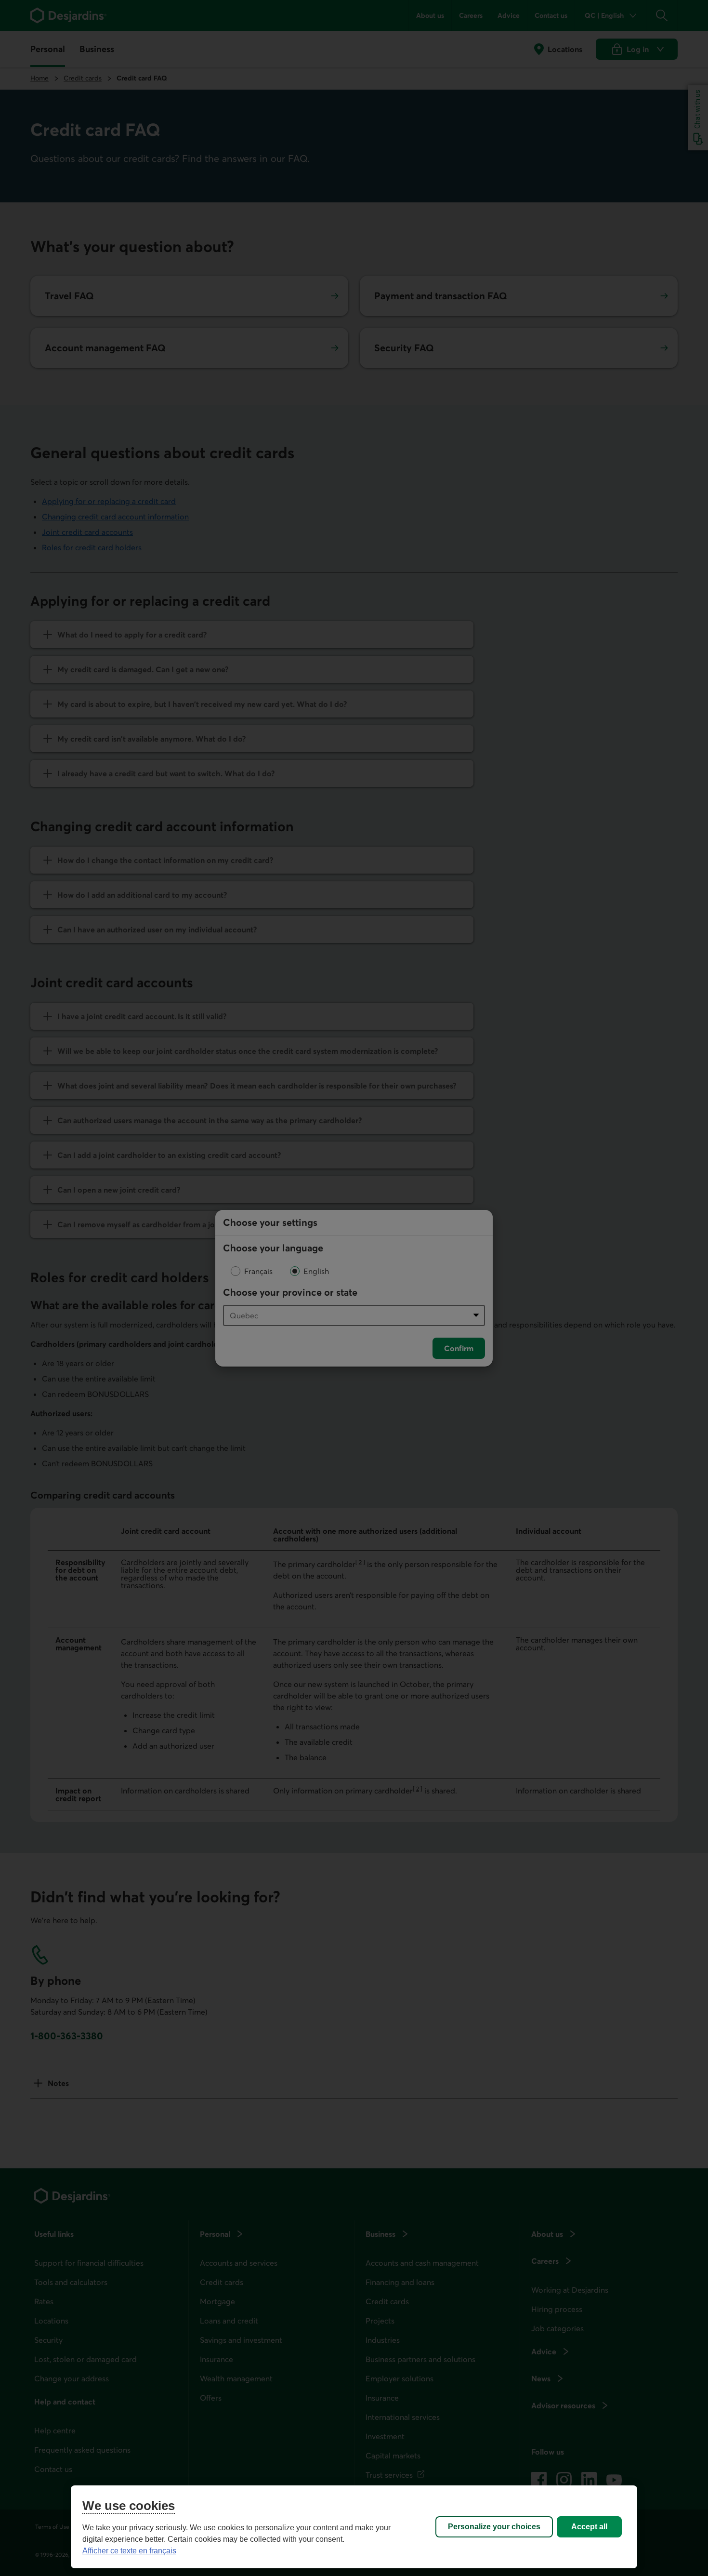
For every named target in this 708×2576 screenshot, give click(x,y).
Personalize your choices (494, 2527)
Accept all (589, 2527)
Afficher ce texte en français (129, 2551)
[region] (354, 2527)
